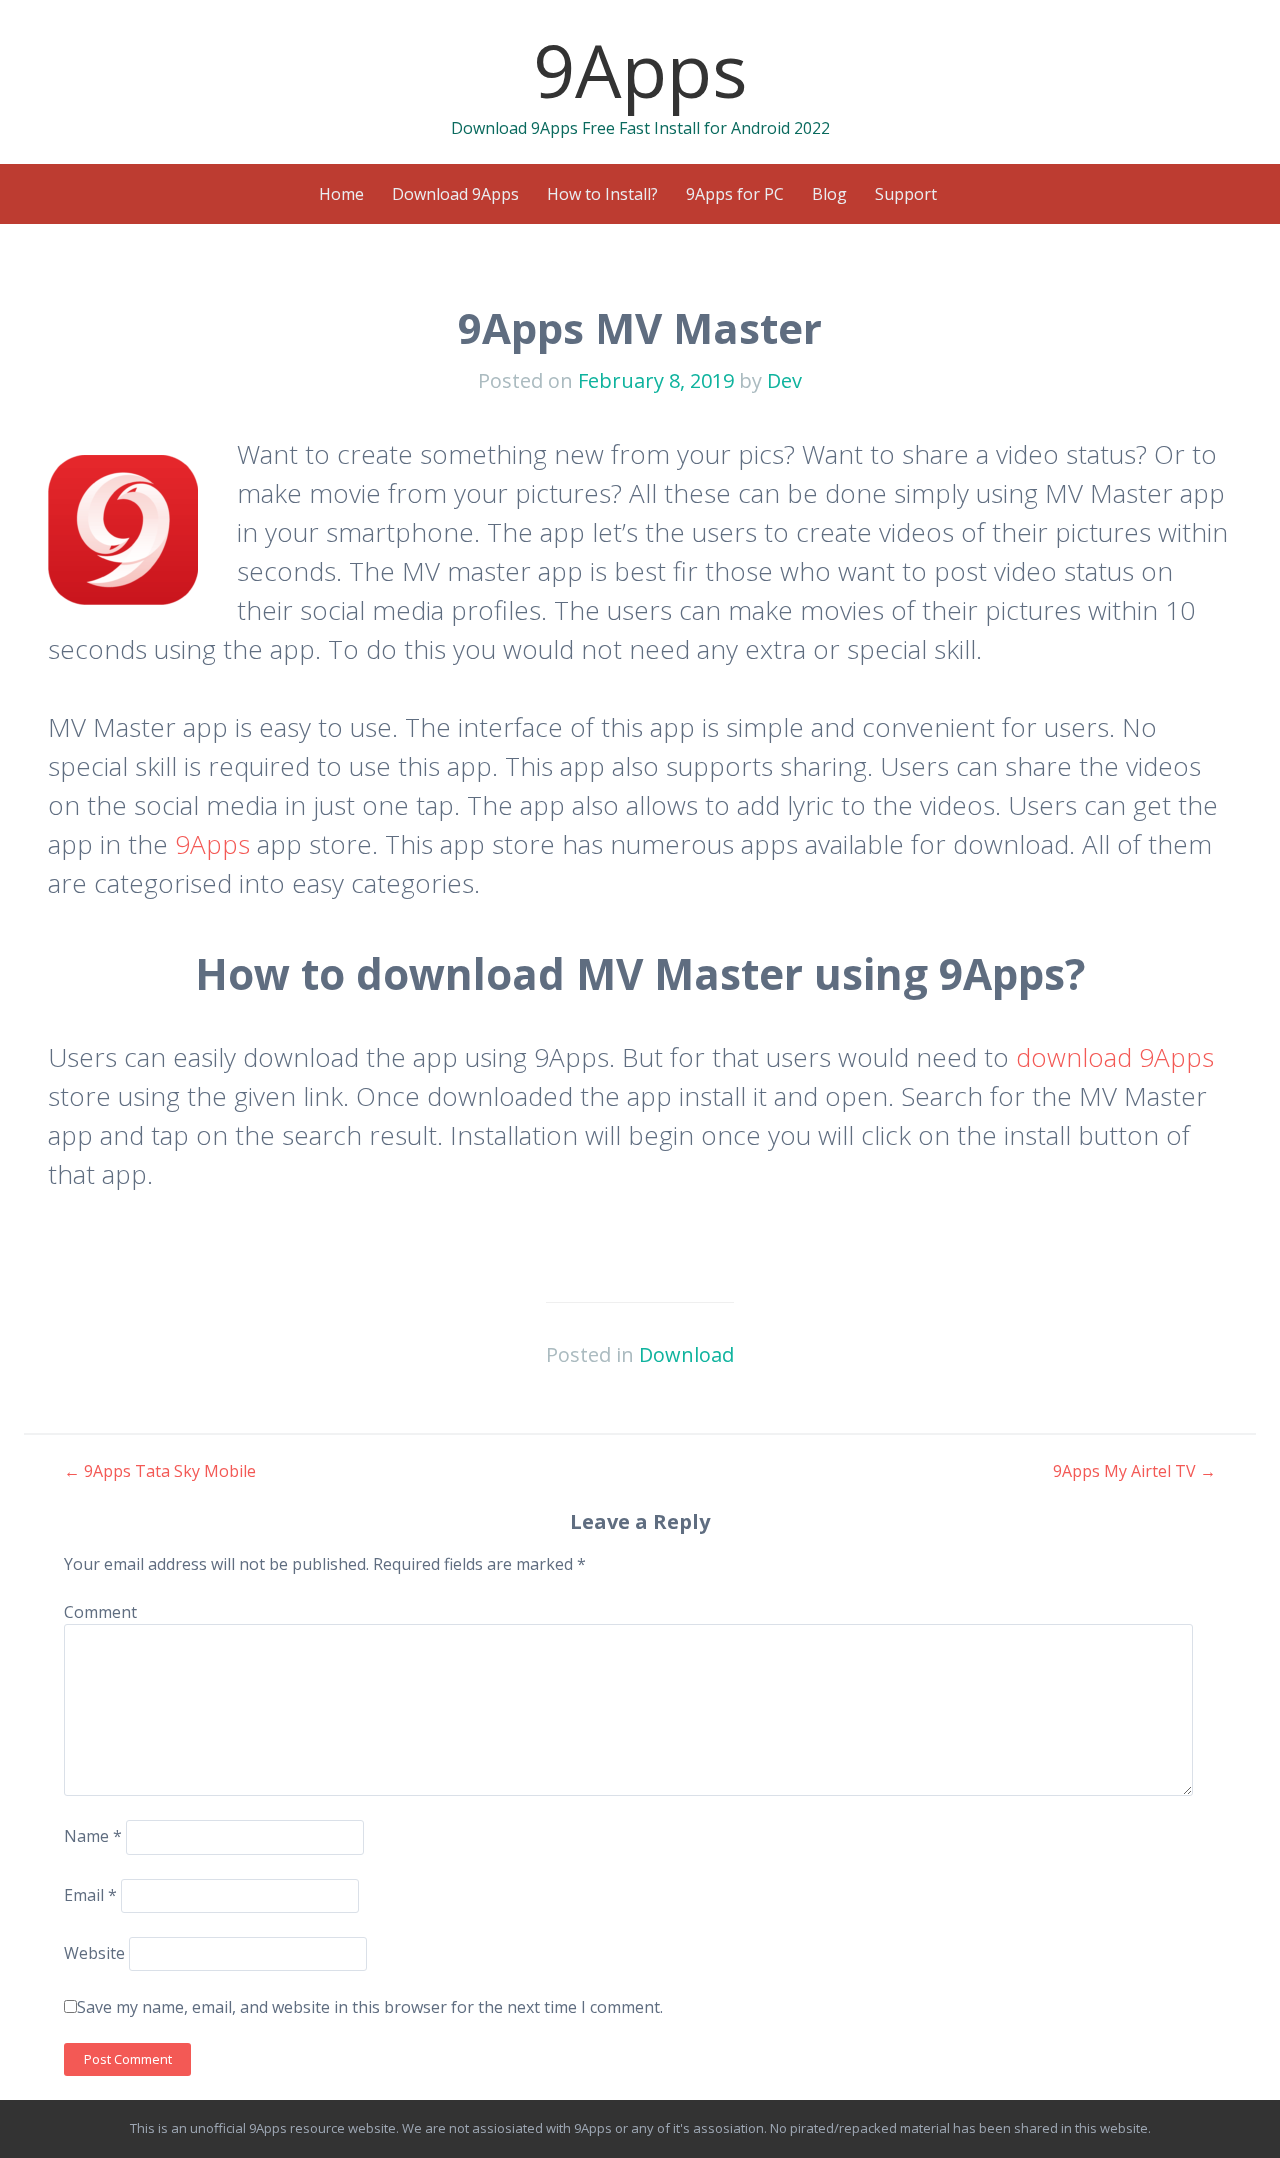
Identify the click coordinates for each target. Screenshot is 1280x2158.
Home (341, 194)
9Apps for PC (735, 194)
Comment (100, 1612)
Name (93, 1836)
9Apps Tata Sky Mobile (160, 1471)
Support (906, 194)
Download (686, 1354)
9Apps (640, 69)
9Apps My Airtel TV (1134, 1471)
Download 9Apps (455, 194)
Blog (829, 194)
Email (90, 1895)
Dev (784, 380)
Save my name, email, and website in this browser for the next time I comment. (370, 2007)
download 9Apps (1115, 1057)
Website (94, 1953)
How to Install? (602, 194)
